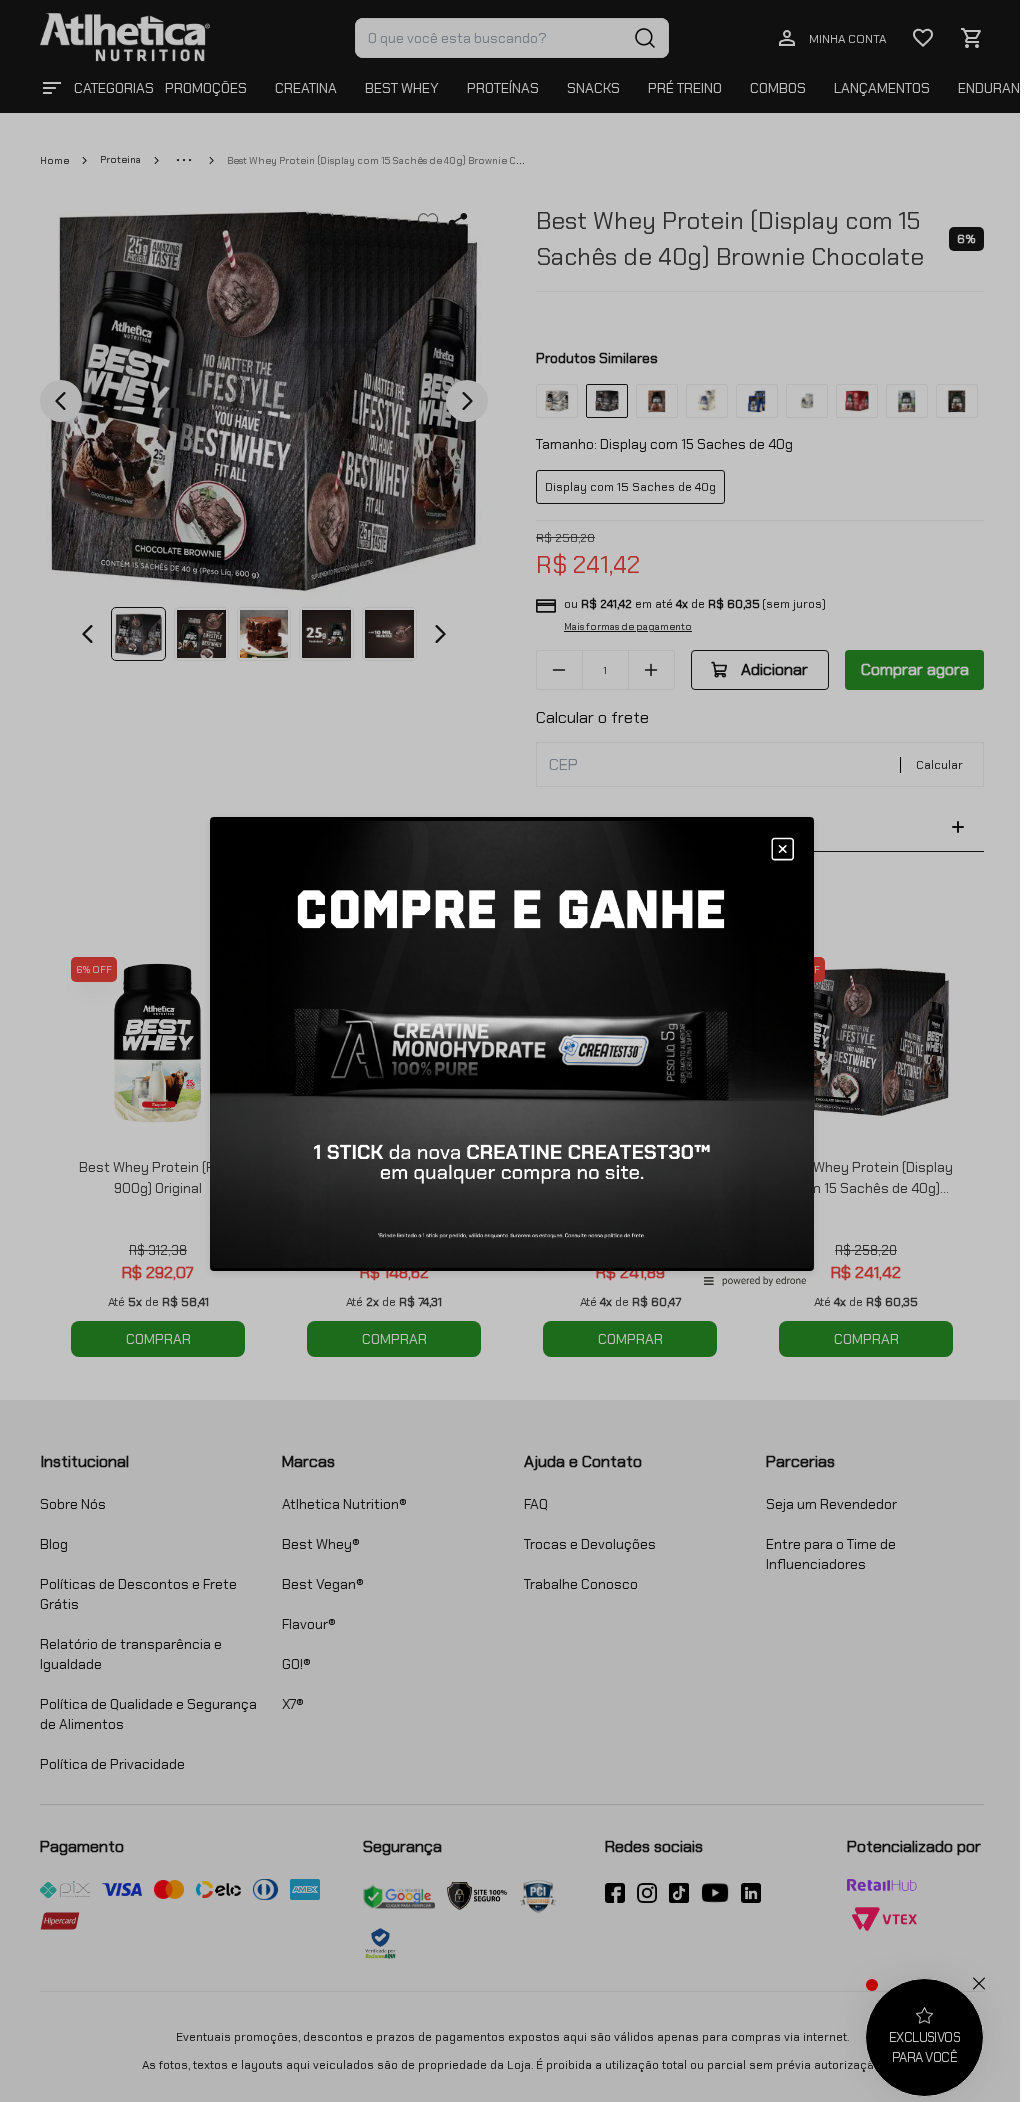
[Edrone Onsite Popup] (512, 1051)
